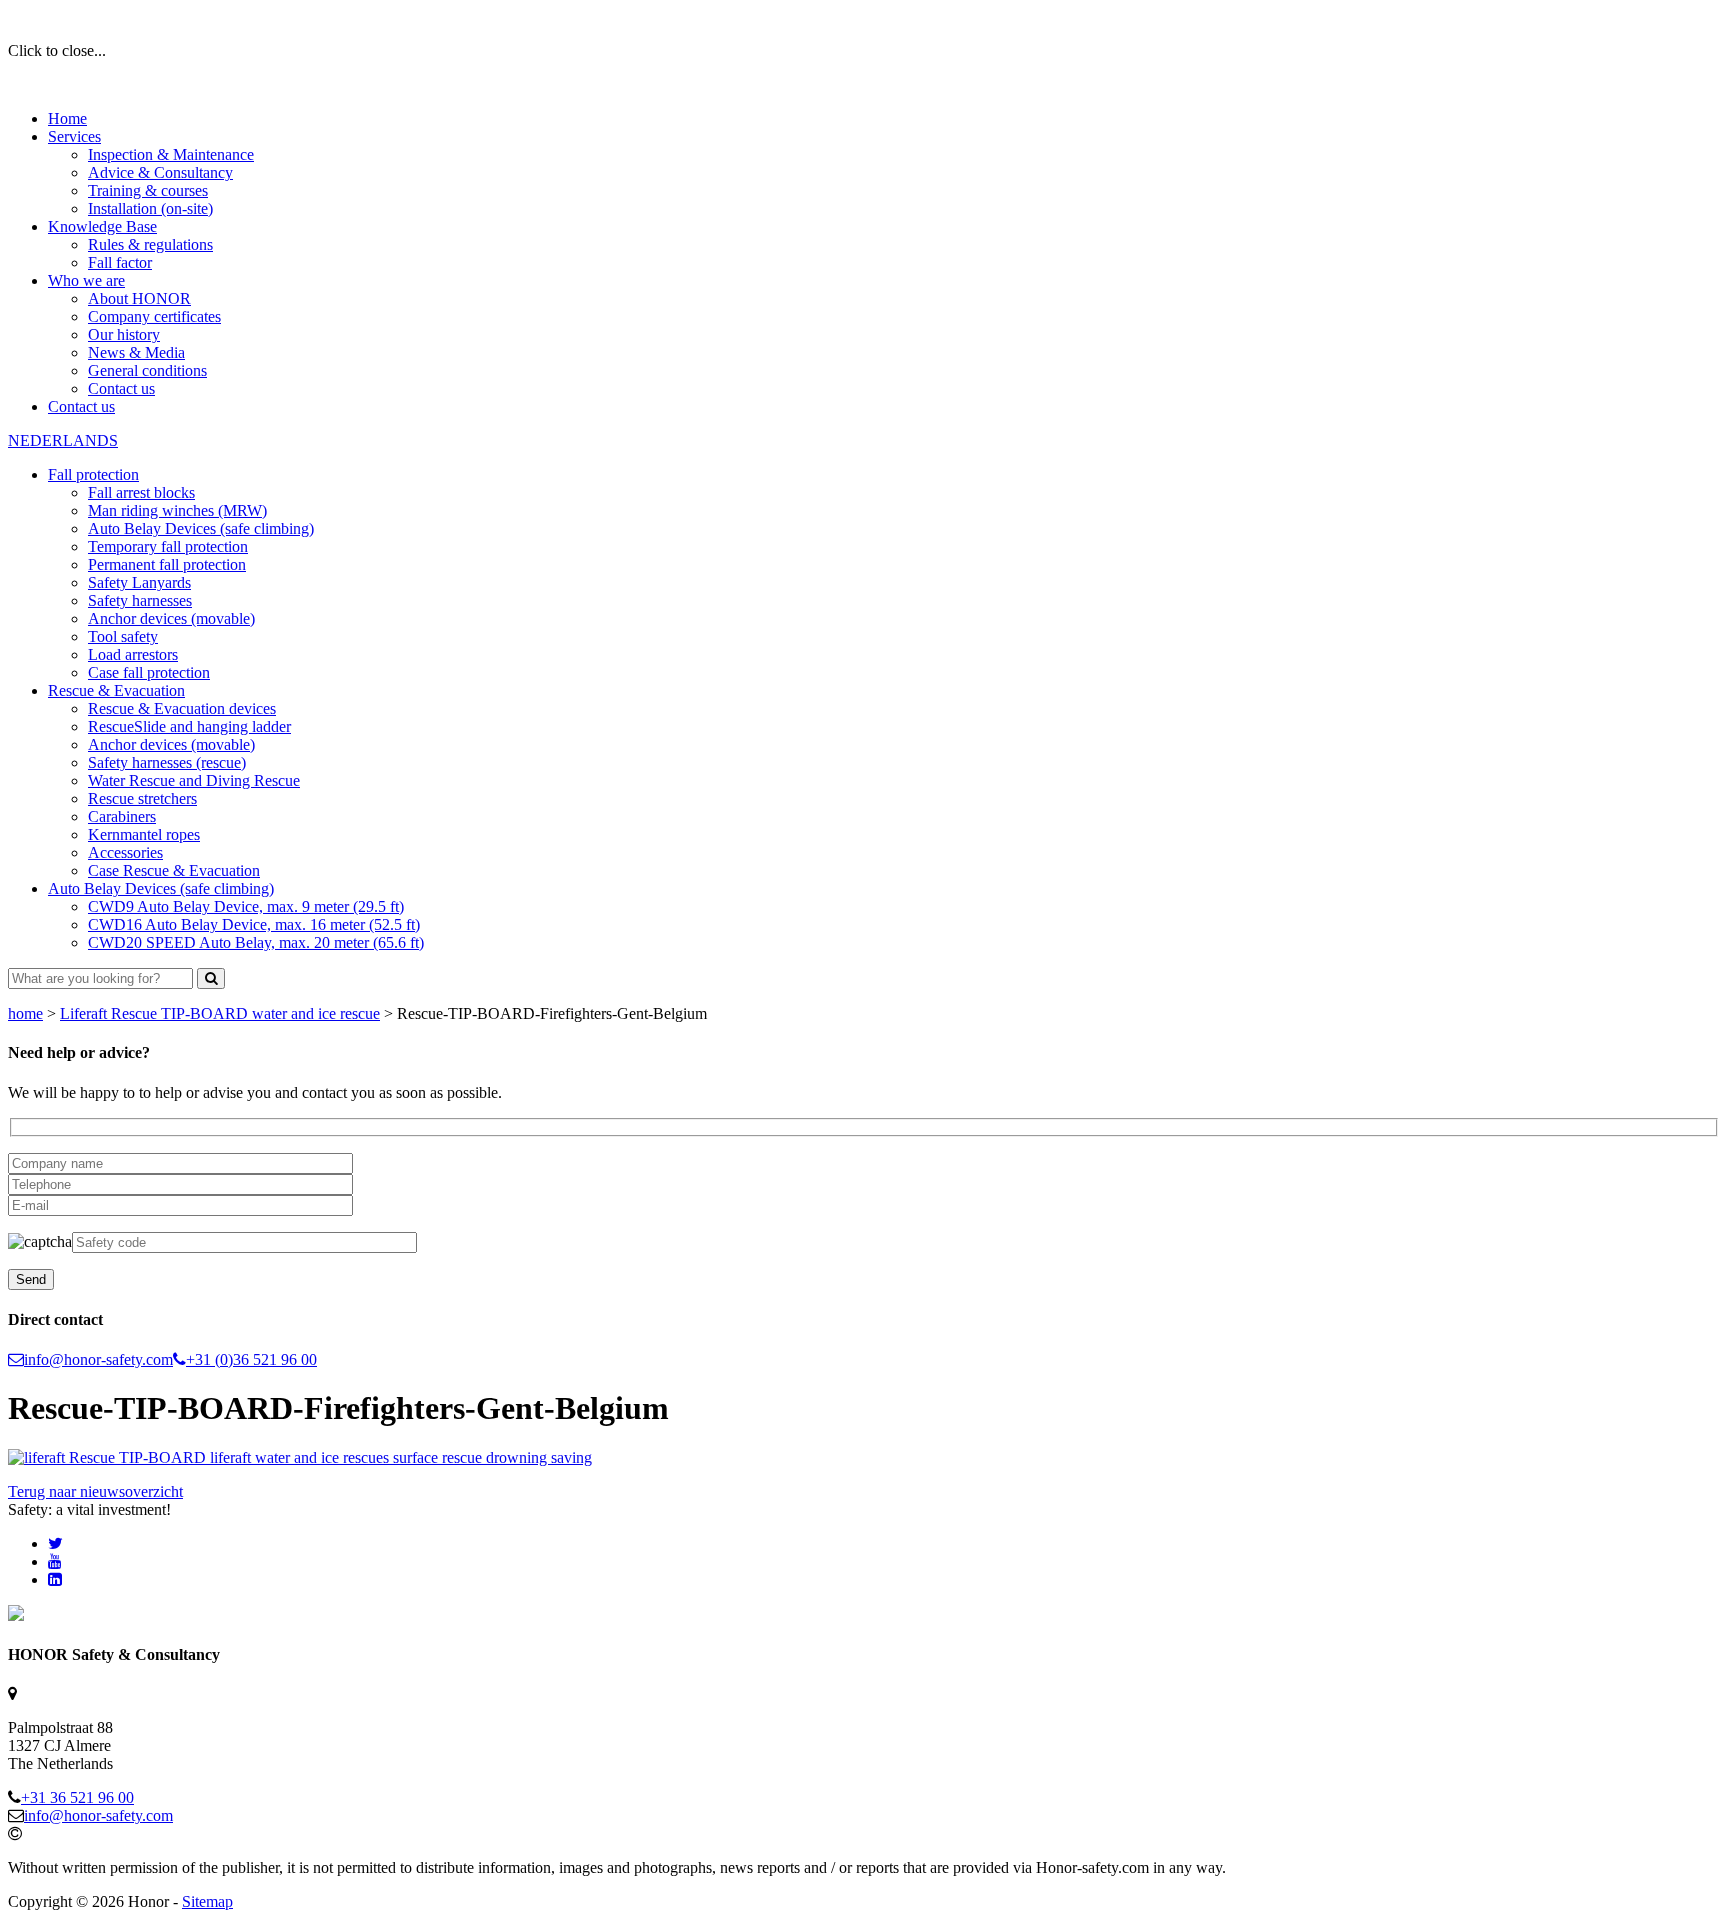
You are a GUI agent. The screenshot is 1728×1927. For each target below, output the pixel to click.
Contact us (121, 388)
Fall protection (93, 474)
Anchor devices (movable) (171, 618)
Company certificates (154, 316)
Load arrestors (133, 654)
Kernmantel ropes (144, 834)
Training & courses (148, 190)
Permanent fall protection (167, 564)
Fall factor (120, 262)
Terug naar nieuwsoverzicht (95, 1491)
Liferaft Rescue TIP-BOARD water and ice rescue (220, 1013)
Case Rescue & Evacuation (174, 870)
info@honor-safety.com (98, 1359)
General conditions (147, 370)
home (25, 1013)
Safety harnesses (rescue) (167, 762)
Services (74, 136)
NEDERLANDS (63, 440)
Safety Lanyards (139, 582)
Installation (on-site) (150, 208)
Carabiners (122, 816)
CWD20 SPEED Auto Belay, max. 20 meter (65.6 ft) (256, 942)
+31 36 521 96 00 (77, 1797)
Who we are (86, 280)
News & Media (136, 352)
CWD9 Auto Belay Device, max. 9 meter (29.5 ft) (246, 906)
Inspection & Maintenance (171, 154)
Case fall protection (149, 672)
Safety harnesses (140, 600)
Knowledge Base (102, 226)
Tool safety (123, 636)
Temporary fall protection (168, 546)
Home (67, 118)
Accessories (125, 852)
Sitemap (207, 1901)
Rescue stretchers (142, 798)
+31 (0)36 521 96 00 (251, 1359)
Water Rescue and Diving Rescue (194, 780)
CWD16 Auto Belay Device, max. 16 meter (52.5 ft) (254, 924)
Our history (124, 334)
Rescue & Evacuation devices (182, 708)
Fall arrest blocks (141, 492)
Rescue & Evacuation (116, 690)
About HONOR (139, 298)
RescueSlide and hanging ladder (189, 726)
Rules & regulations (150, 244)
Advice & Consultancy (160, 172)
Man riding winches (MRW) (177, 510)
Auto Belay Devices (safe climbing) (201, 528)
